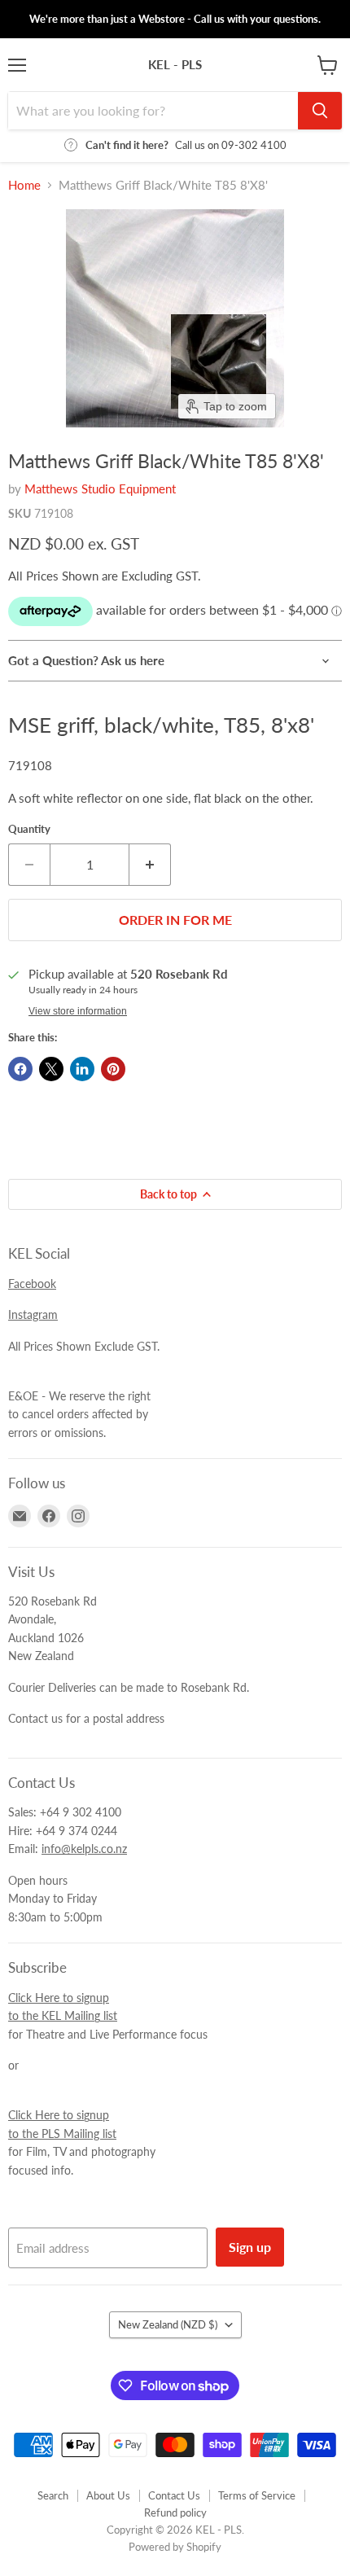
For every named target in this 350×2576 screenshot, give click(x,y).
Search (53, 2495)
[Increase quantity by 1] (150, 865)
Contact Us (174, 2495)
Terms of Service (257, 2495)
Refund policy (175, 2512)
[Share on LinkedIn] (82, 1069)
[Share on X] (51, 1069)
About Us (108, 2495)
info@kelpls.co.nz (84, 1849)
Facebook (32, 1284)
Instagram (33, 1314)
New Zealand (168, 2324)
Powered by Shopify (175, 2547)
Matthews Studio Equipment (100, 488)
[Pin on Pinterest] (113, 1069)
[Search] (320, 111)
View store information (78, 1011)
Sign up (250, 2247)
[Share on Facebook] (20, 1069)
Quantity (29, 829)
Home (24, 185)
